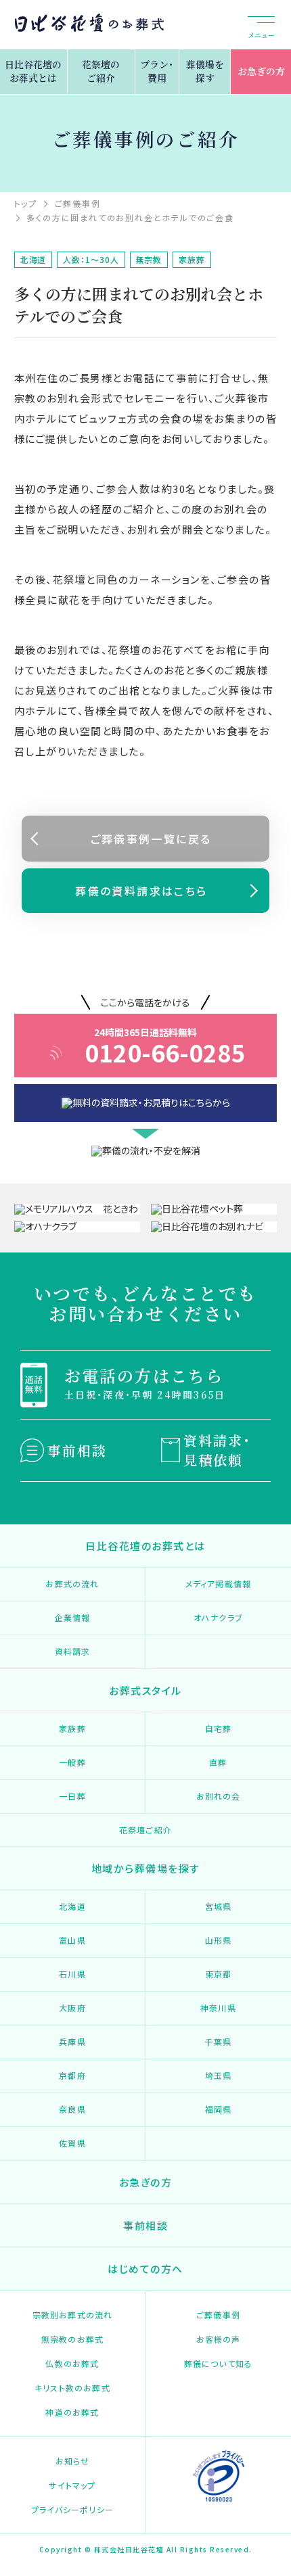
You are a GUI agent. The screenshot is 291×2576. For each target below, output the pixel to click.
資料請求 (73, 1651)
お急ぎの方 (261, 71)
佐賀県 (72, 2143)
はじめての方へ (145, 2269)
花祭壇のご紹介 (101, 71)
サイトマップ (72, 2485)
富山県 (72, 1940)
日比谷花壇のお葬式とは (33, 71)
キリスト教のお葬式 (72, 2388)
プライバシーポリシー (72, 2509)
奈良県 (72, 2109)
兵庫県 (72, 2041)
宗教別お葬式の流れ (73, 2315)
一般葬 (72, 1762)
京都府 (72, 2075)
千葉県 (219, 2041)
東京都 (219, 1974)
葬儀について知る (219, 2363)
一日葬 (72, 1796)
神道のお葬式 (72, 2412)
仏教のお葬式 (72, 2363)
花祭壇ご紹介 (145, 1830)
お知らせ (73, 2461)
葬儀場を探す (205, 71)
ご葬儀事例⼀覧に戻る (151, 839)
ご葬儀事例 (218, 2315)
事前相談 (77, 1450)
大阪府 (72, 2008)
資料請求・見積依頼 (217, 1450)
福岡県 (219, 2109)
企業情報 (73, 1617)
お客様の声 (219, 2339)
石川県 (72, 1974)
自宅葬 (219, 1728)
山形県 (219, 1940)
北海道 (72, 1906)
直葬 (218, 1762)
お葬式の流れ (72, 1584)
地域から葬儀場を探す (146, 1868)
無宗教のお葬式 (72, 2339)
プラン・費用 (157, 71)
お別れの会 (219, 1796)
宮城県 (219, 1906)
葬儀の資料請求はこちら (141, 891)
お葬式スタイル (145, 1690)
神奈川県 (218, 2008)
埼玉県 (219, 2075)
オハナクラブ (218, 1617)
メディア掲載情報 (219, 1584)
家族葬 (72, 1728)
